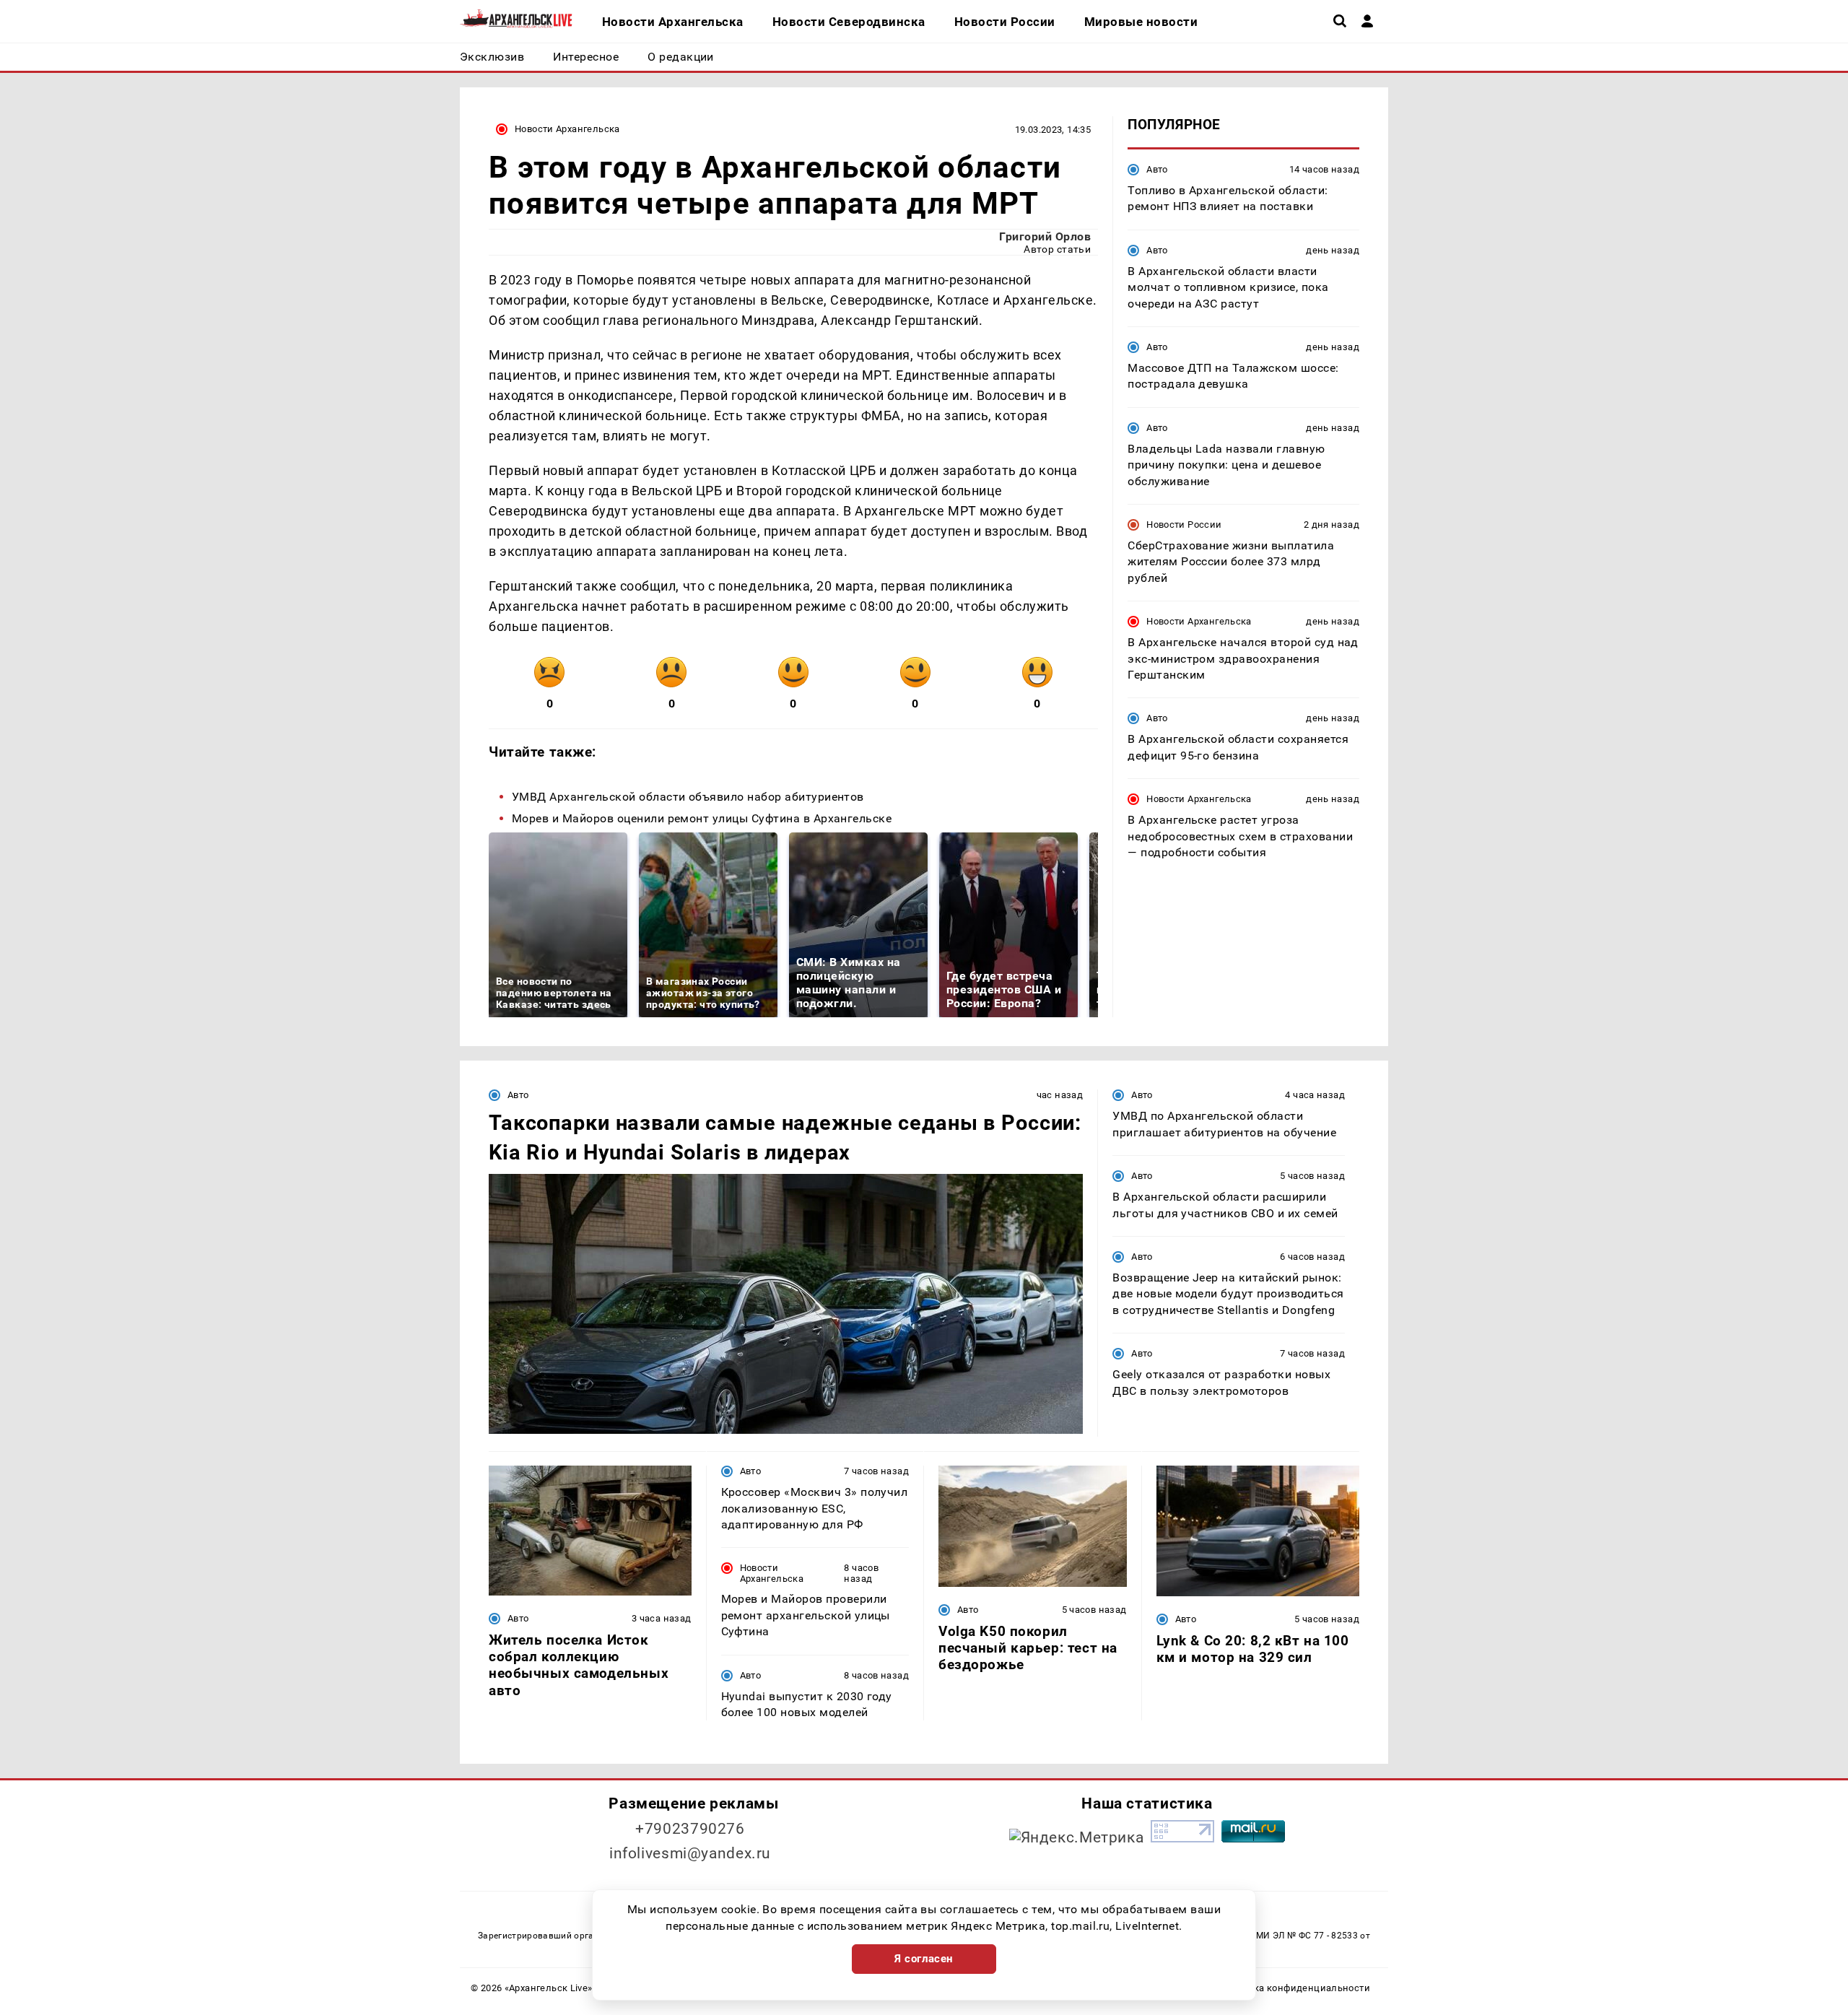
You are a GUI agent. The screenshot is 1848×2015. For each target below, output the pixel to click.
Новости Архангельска (567, 129)
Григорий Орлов (1045, 236)
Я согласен (924, 1959)
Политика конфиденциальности (1295, 1988)
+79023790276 (690, 1829)
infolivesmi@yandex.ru (690, 1853)
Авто (1157, 169)
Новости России (1184, 525)
